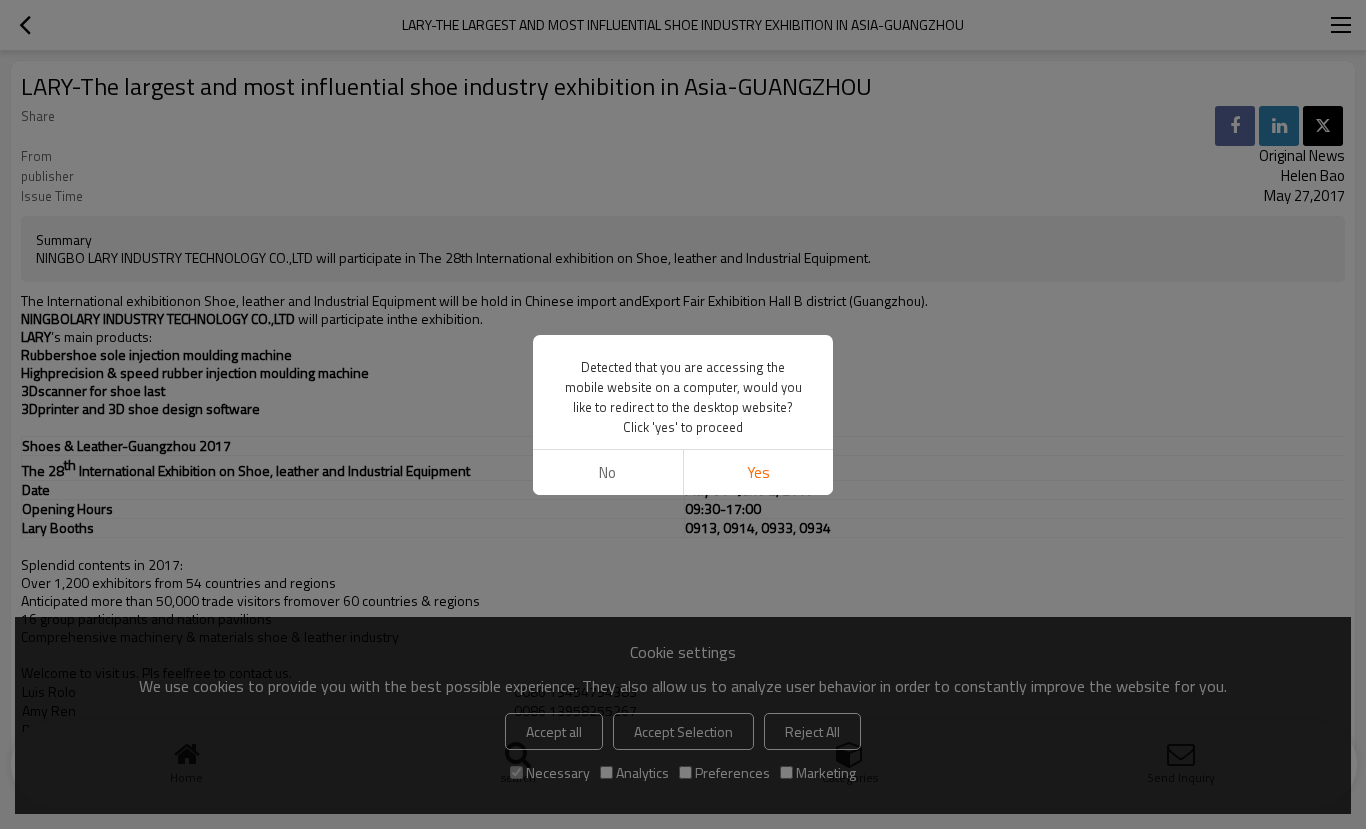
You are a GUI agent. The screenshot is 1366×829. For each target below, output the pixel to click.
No (607, 472)
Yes (758, 472)
